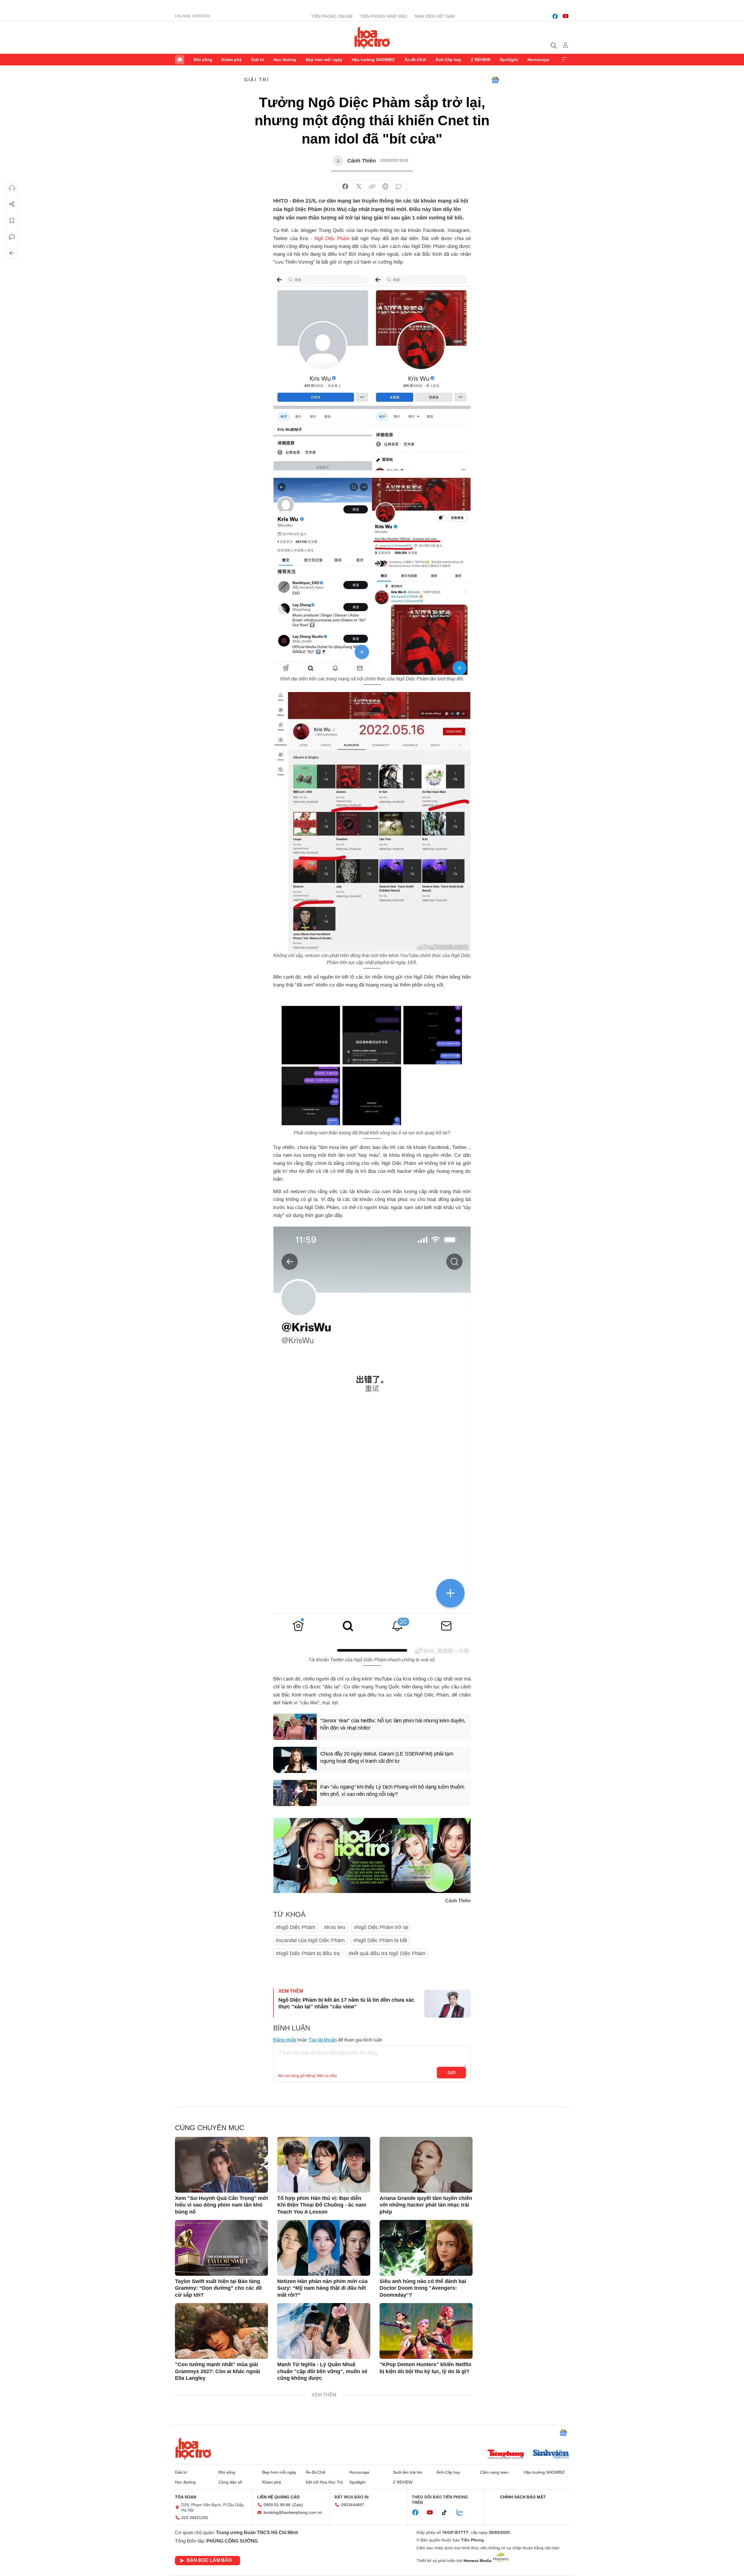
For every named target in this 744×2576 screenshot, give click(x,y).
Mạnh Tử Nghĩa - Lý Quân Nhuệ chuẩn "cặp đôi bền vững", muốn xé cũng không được (322, 2371)
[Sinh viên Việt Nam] (551, 2455)
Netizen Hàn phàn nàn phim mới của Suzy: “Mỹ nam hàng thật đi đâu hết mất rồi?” (322, 2288)
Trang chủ (180, 60)
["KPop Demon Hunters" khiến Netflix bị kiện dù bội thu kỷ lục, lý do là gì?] (426, 2331)
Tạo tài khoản (323, 2040)
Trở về (12, 253)
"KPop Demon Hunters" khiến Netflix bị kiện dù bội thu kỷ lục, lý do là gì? (425, 2368)
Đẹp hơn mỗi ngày (324, 60)
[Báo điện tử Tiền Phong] (506, 2455)
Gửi (451, 2073)
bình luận (399, 187)
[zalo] (463, 2513)
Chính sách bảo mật (523, 2497)
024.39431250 (195, 2518)
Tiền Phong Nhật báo (384, 16)
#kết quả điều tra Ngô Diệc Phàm (387, 1953)
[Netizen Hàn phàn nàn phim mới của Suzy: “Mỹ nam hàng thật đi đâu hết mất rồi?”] (324, 2248)
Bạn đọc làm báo (209, 2560)
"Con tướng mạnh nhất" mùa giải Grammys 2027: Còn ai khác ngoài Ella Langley (218, 2371)
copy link (372, 187)
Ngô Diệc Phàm (332, 238)
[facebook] (555, 16)
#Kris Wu (335, 1927)
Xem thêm (564, 60)
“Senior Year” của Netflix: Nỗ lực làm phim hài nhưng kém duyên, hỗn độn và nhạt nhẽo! (393, 1724)
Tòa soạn (186, 2497)
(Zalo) (298, 2505)
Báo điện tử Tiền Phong (372, 37)
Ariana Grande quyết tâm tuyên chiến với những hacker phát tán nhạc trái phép (426, 2205)
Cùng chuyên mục (210, 2128)
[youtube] (566, 16)
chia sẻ (345, 187)
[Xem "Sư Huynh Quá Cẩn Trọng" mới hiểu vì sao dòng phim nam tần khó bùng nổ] (221, 2165)
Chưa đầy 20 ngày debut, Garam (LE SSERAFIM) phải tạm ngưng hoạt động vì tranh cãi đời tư (387, 1757)
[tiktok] (447, 2513)
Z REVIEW (481, 60)
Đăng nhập (285, 2040)
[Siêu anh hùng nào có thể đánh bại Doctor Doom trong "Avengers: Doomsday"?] (426, 2248)
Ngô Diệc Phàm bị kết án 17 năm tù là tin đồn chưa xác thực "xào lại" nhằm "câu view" (346, 2003)
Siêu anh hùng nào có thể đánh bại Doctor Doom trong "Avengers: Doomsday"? (423, 2288)
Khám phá (231, 60)
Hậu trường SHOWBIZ (373, 60)
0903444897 (353, 2505)
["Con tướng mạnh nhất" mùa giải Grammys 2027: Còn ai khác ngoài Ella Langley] (221, 2331)
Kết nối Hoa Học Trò (324, 2482)
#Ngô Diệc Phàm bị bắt (380, 1940)
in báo (385, 187)
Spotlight (509, 60)
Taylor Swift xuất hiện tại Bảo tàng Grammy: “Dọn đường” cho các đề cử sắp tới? (218, 2288)
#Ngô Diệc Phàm (296, 1927)
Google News (495, 80)
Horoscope (538, 60)
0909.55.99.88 (277, 2505)
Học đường (285, 60)
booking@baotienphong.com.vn (293, 2512)
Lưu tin (12, 221)
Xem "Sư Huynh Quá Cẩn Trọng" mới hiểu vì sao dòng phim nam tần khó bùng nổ (221, 2205)
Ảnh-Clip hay (448, 60)
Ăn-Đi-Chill (415, 60)
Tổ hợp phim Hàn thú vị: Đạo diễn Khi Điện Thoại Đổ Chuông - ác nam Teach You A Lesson (322, 2205)
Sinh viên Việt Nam (435, 16)
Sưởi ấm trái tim (408, 2472)
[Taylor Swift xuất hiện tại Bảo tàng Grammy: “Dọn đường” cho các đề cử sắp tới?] (221, 2248)
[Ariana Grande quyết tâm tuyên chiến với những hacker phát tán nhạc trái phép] (426, 2165)
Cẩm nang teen (494, 2472)
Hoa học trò (193, 2448)
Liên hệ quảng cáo (278, 2497)
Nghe (12, 188)
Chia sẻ (12, 204)
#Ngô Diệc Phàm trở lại (381, 1927)
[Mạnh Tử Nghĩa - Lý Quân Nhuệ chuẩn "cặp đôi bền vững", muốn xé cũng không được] (324, 2331)
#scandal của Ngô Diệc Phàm (310, 1940)
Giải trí (258, 60)
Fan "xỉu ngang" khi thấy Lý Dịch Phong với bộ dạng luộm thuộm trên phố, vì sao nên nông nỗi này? (392, 1791)
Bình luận (12, 237)
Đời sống (203, 60)
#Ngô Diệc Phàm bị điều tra (308, 1953)
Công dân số (230, 2482)
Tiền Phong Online (332, 16)
